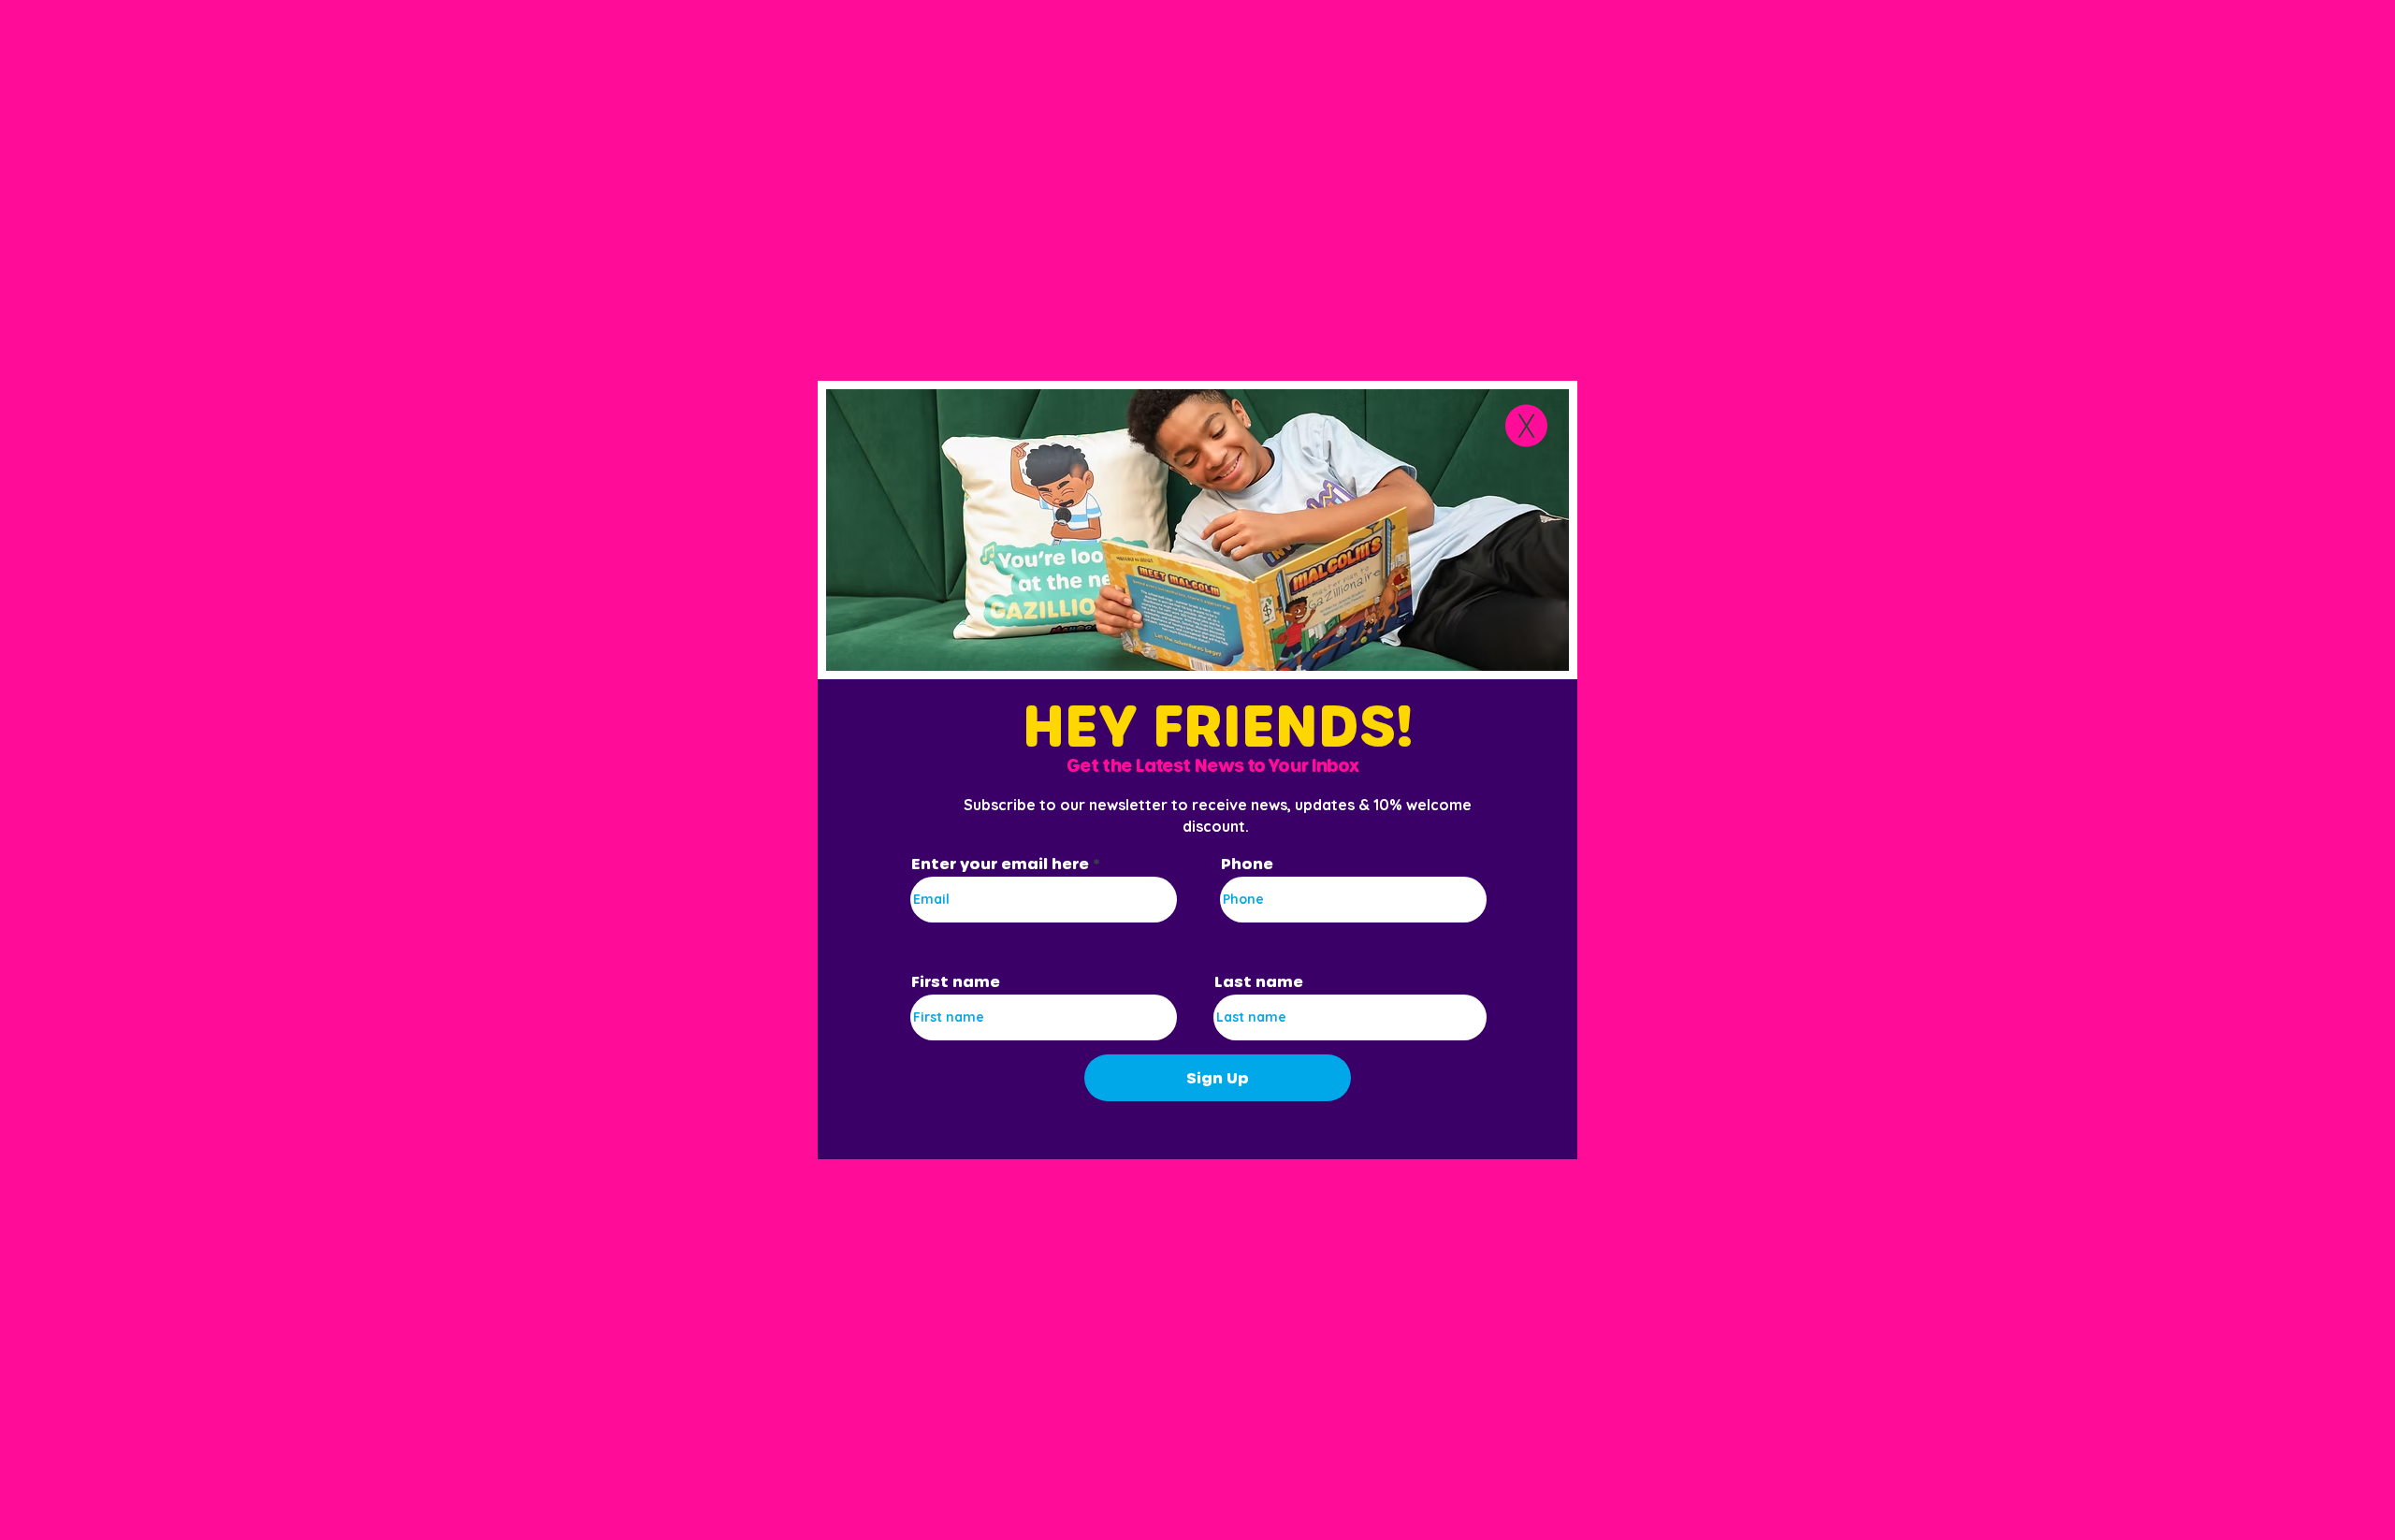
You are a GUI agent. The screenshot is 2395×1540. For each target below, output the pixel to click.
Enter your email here (1000, 864)
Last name (1259, 981)
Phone (1247, 864)
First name (956, 981)
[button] (1526, 426)
